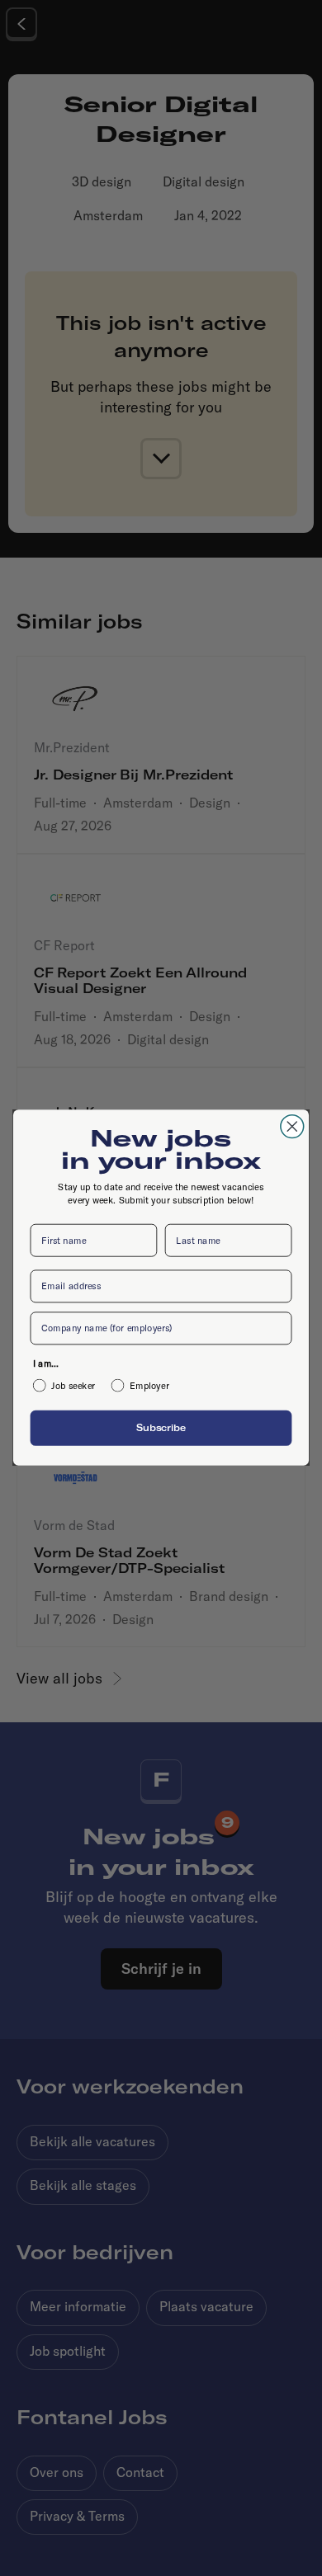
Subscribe (161, 1429)
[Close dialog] (292, 1127)
